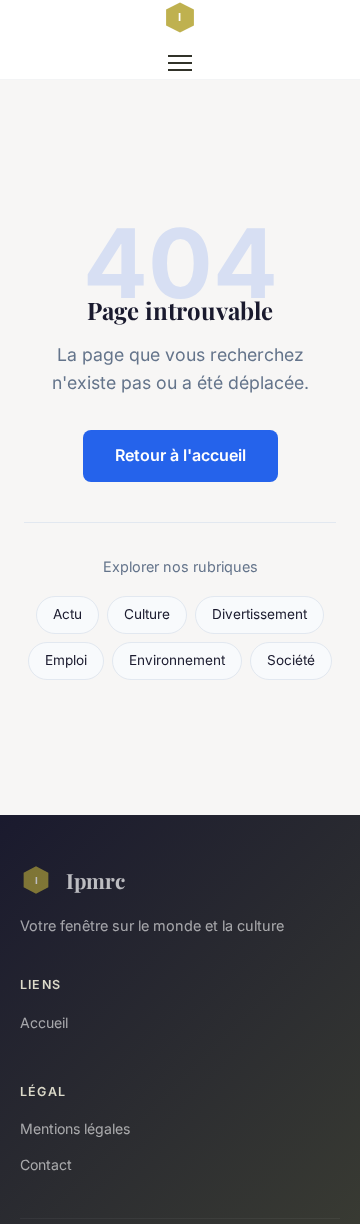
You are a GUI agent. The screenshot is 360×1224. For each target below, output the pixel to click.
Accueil (44, 1022)
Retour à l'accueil (180, 455)
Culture (147, 614)
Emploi (66, 660)
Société (291, 660)
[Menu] (180, 63)
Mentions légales (75, 1128)
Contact (46, 1164)
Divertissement (259, 614)
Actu (67, 614)
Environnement (177, 660)
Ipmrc (95, 880)
